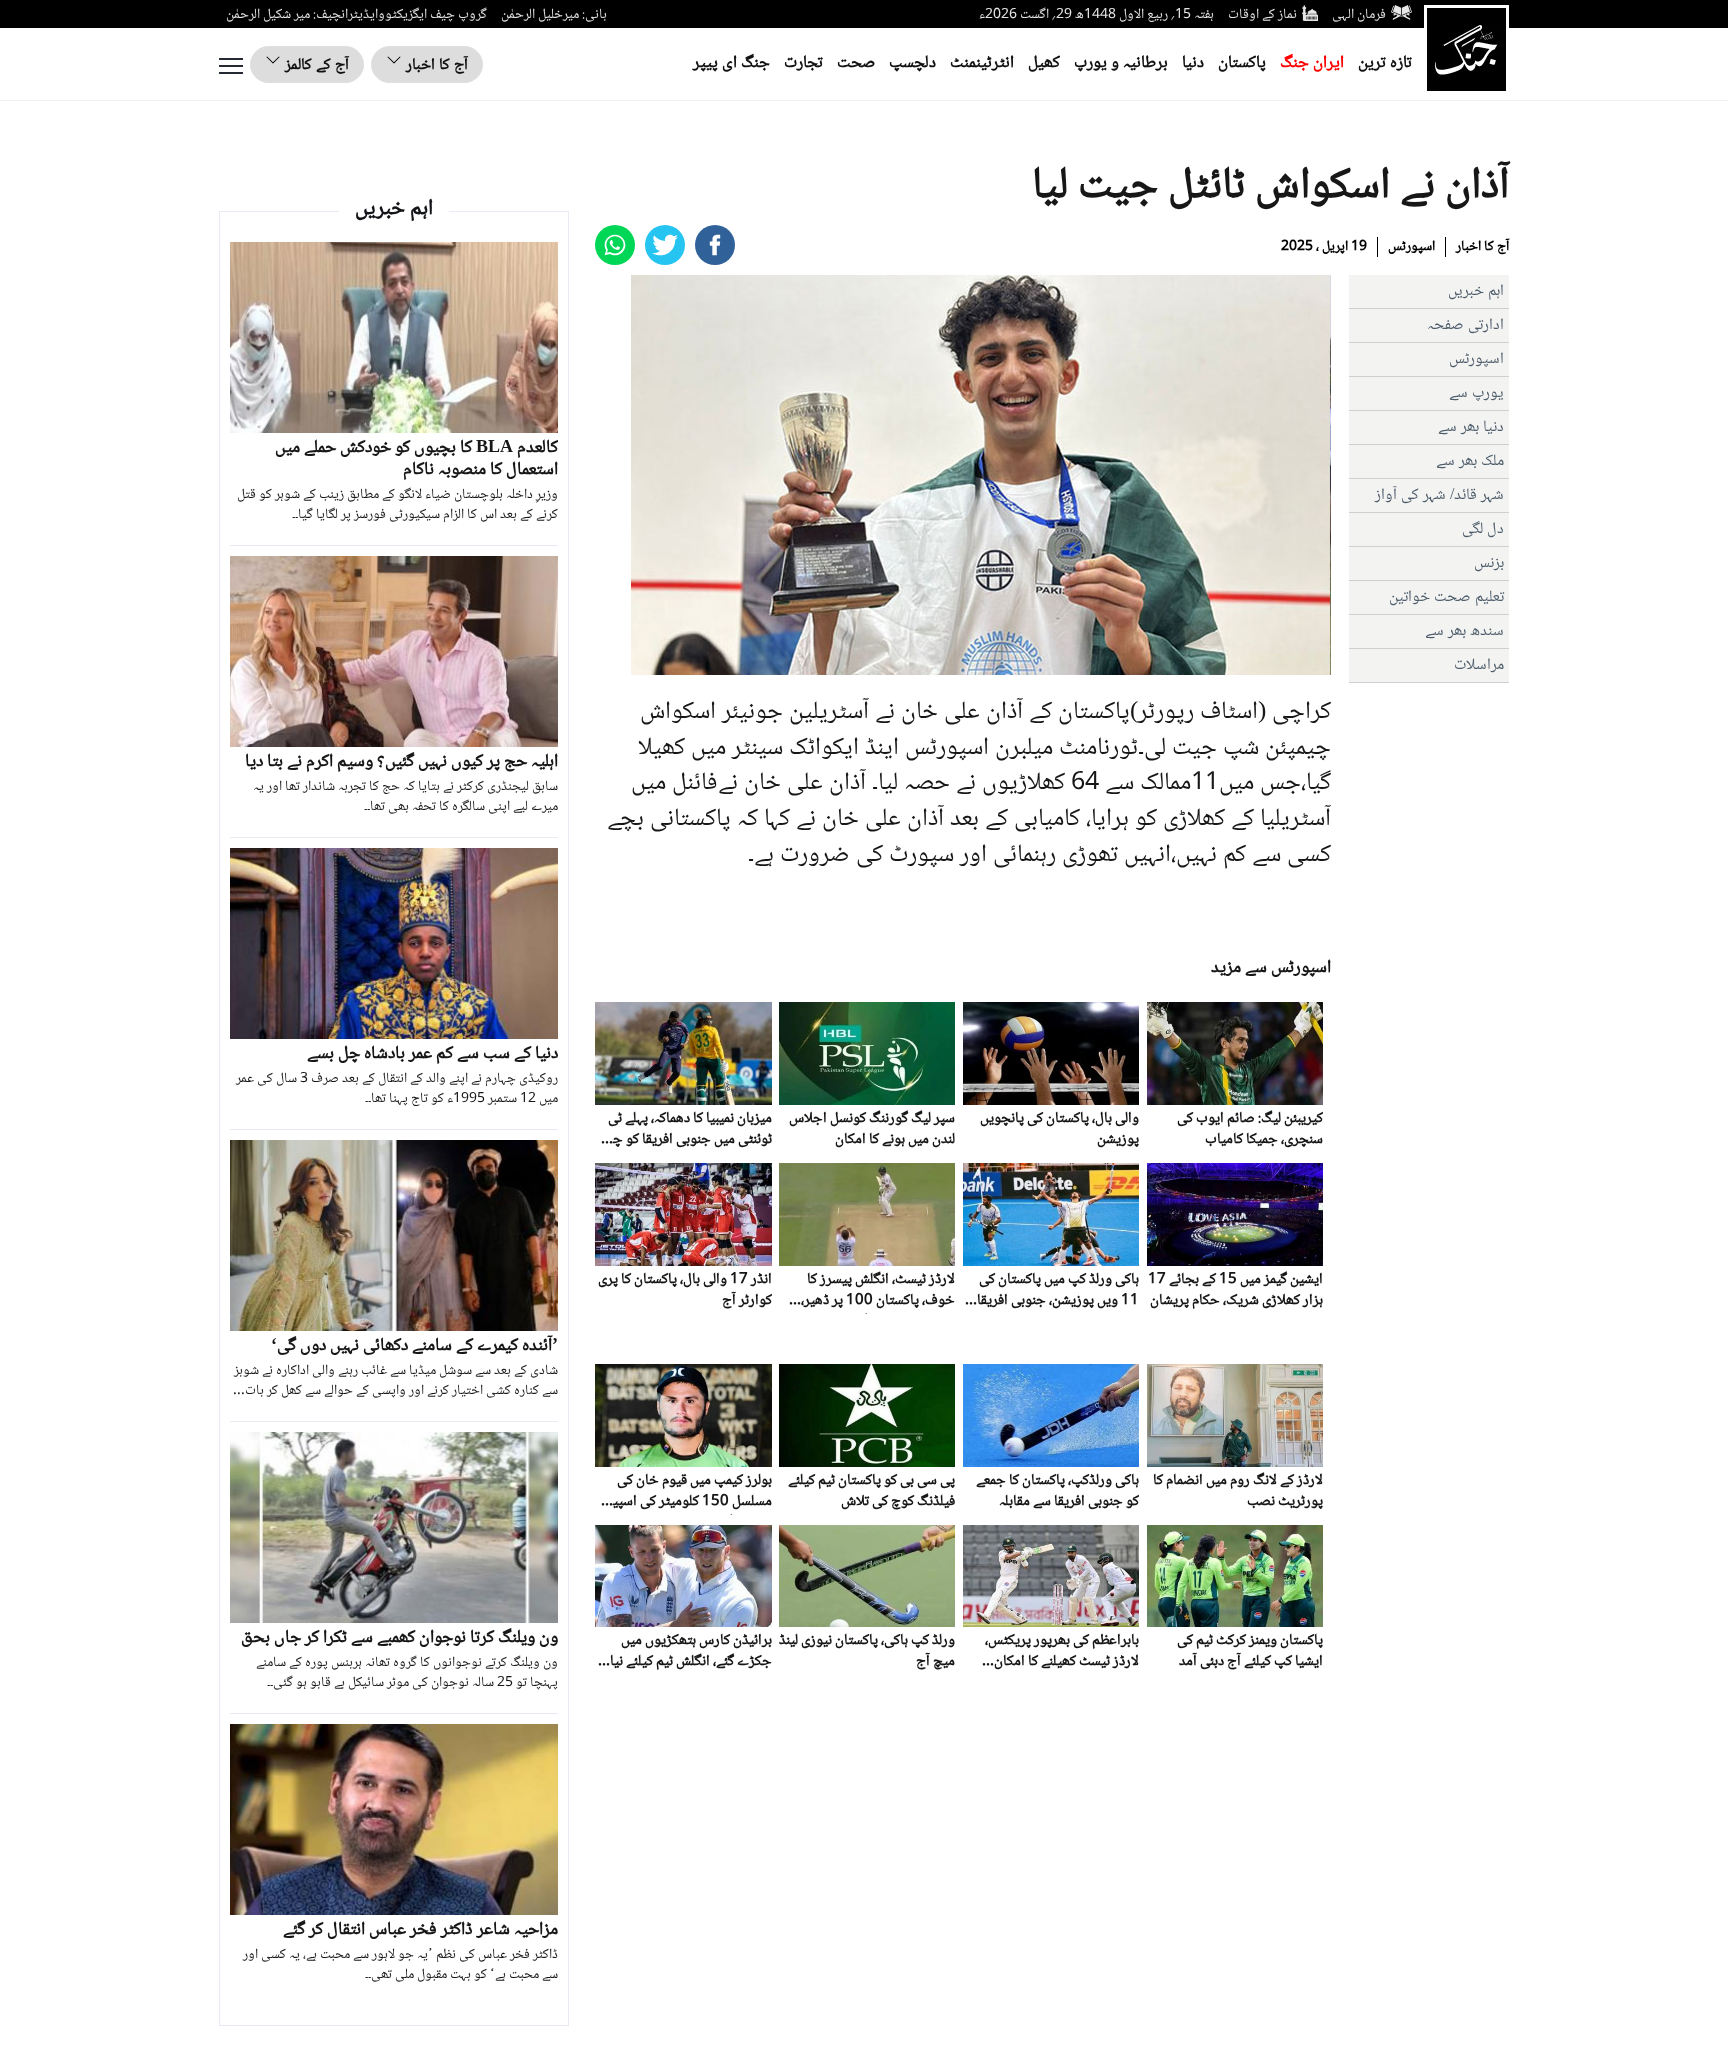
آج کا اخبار (435, 65)
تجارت (803, 63)
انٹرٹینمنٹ (982, 63)
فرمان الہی (1359, 15)
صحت (856, 63)
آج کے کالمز (315, 65)
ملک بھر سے (1470, 461)
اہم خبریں (1476, 291)
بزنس (1489, 563)
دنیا (1193, 63)
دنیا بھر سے (1471, 427)
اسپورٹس (1411, 247)
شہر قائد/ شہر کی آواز (1439, 495)
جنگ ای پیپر (731, 63)
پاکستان (1242, 63)
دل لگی (1483, 529)
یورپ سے (1476, 393)
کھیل (1044, 63)
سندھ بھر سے (1464, 631)
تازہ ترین (1385, 63)
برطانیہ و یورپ (1121, 63)
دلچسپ (912, 63)
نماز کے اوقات (1262, 15)
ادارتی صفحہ (1465, 325)
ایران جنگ (1312, 63)
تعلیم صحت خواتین (1446, 597)
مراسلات (1479, 665)
